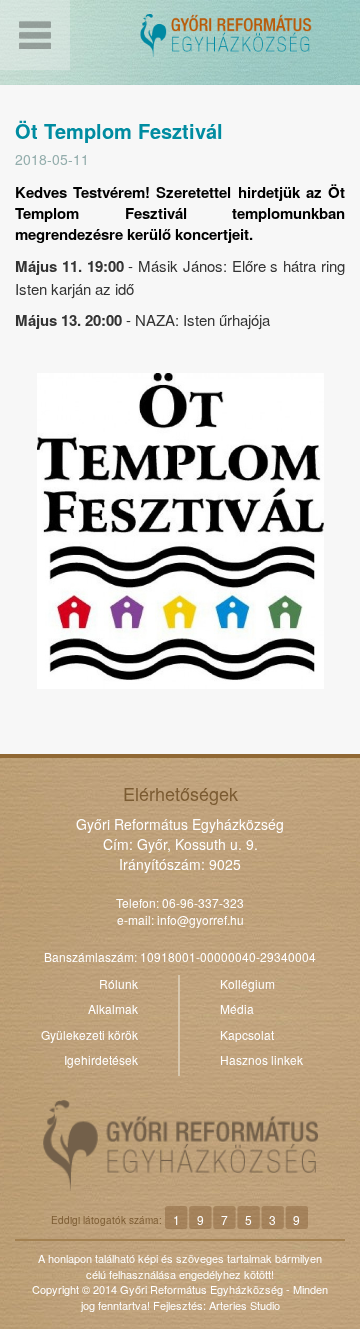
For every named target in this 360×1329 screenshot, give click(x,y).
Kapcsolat (247, 1034)
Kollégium (247, 983)
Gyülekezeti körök (89, 1034)
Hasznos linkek (261, 1059)
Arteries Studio (244, 1305)
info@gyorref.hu (200, 919)
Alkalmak (113, 1008)
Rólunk (118, 983)
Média (237, 1008)
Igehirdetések (101, 1059)
